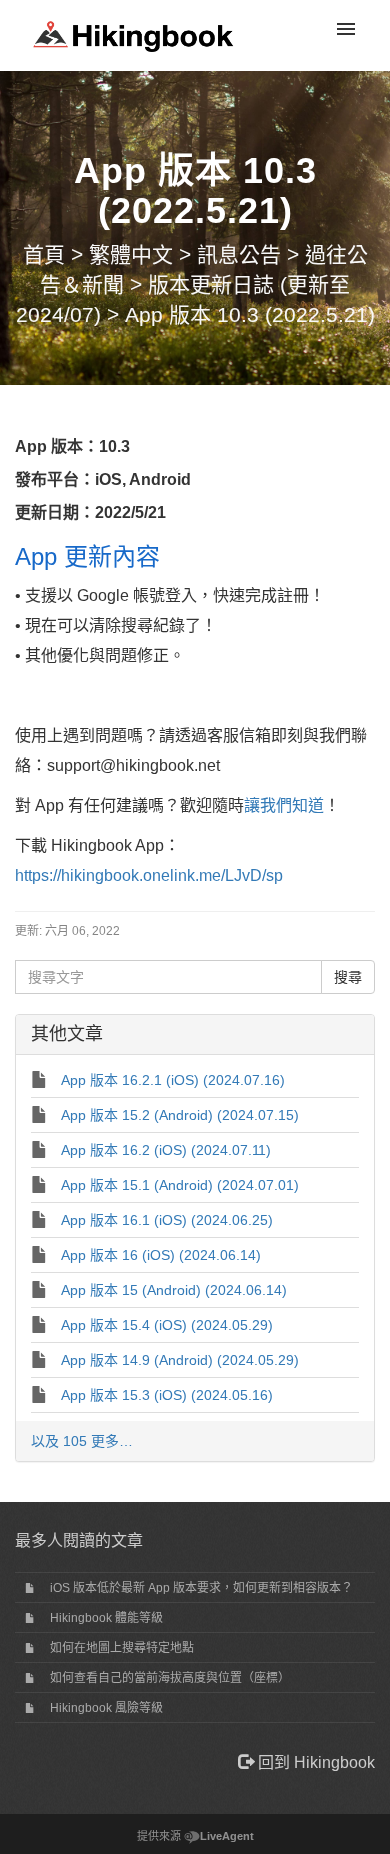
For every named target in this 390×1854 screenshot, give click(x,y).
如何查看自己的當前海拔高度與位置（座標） (170, 1678)
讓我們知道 (284, 805)
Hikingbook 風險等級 (106, 1708)
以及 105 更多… (82, 1441)
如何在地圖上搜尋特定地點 (122, 1648)
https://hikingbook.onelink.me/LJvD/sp (149, 875)
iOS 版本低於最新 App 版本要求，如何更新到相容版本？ (201, 1588)
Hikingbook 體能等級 (106, 1618)
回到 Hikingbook (314, 1762)
